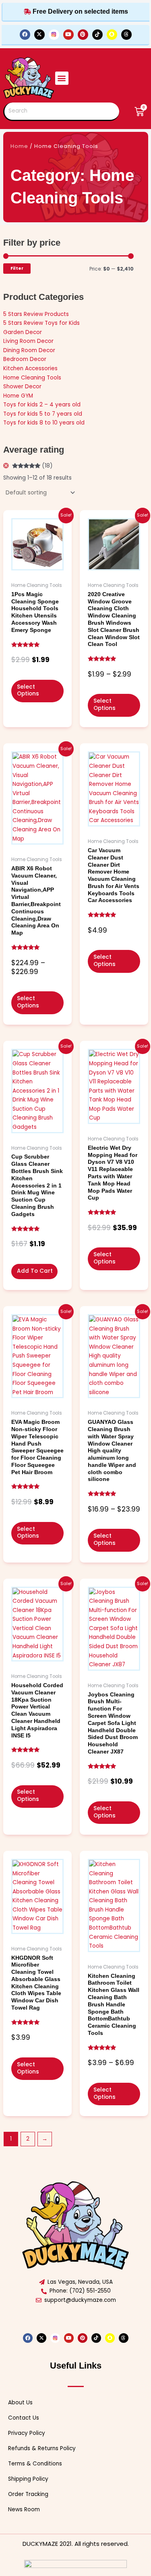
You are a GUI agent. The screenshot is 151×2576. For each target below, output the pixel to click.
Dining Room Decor (29, 350)
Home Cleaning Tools (32, 378)
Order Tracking (28, 2494)
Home (19, 146)
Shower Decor (22, 387)
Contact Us (24, 2418)
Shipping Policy (28, 2479)
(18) (32, 466)
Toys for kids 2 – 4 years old (42, 405)
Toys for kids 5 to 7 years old (43, 414)
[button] (62, 78)
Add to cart (35, 1271)
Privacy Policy (27, 2433)
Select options (28, 690)
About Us (20, 2403)
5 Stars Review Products (36, 314)
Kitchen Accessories (30, 368)
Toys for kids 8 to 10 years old (44, 423)
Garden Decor (23, 332)
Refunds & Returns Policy (42, 2448)
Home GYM (18, 396)
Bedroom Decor (25, 359)
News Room (24, 2509)
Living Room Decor (28, 341)
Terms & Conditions (35, 2464)
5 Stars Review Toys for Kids (41, 323)
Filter (17, 268)
